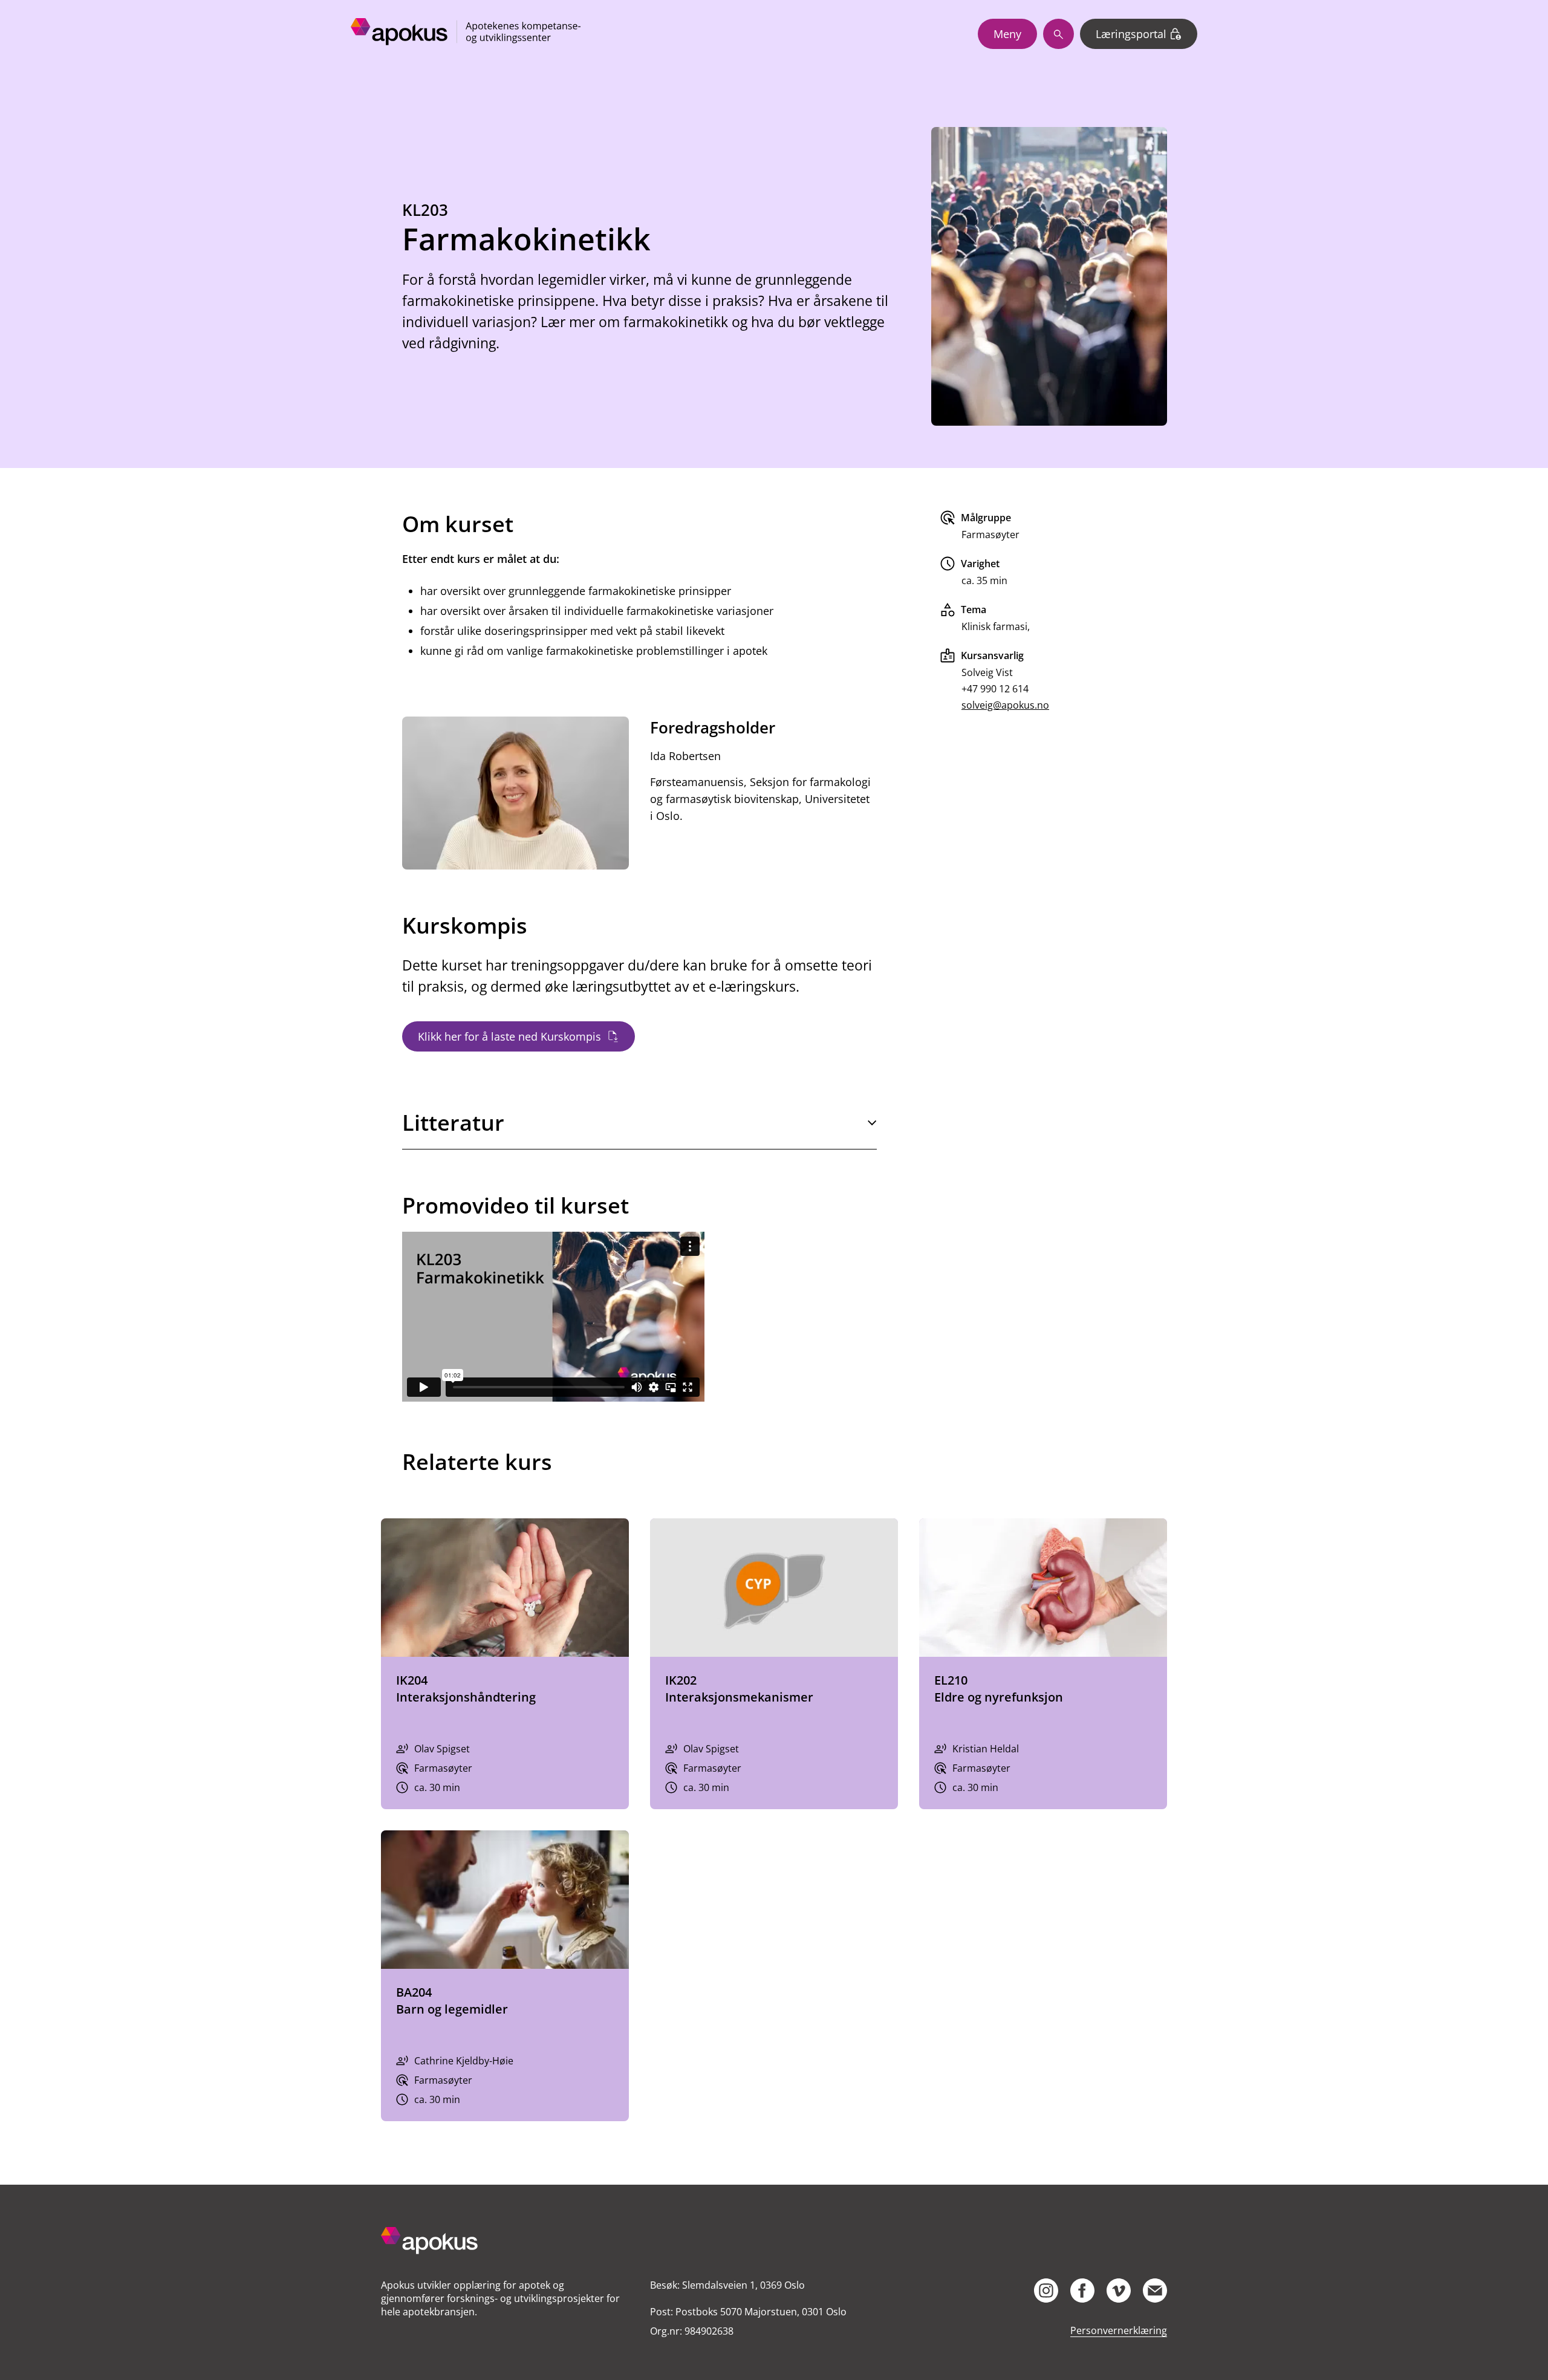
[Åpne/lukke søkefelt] (1059, 34)
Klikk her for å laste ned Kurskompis (509, 1036)
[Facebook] (1082, 2291)
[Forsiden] (466, 34)
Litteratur (453, 1123)
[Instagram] (1046, 2291)
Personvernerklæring (1119, 2330)
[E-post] (1155, 2291)
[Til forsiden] (505, 2242)
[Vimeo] (1119, 2291)
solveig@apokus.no (1005, 705)
